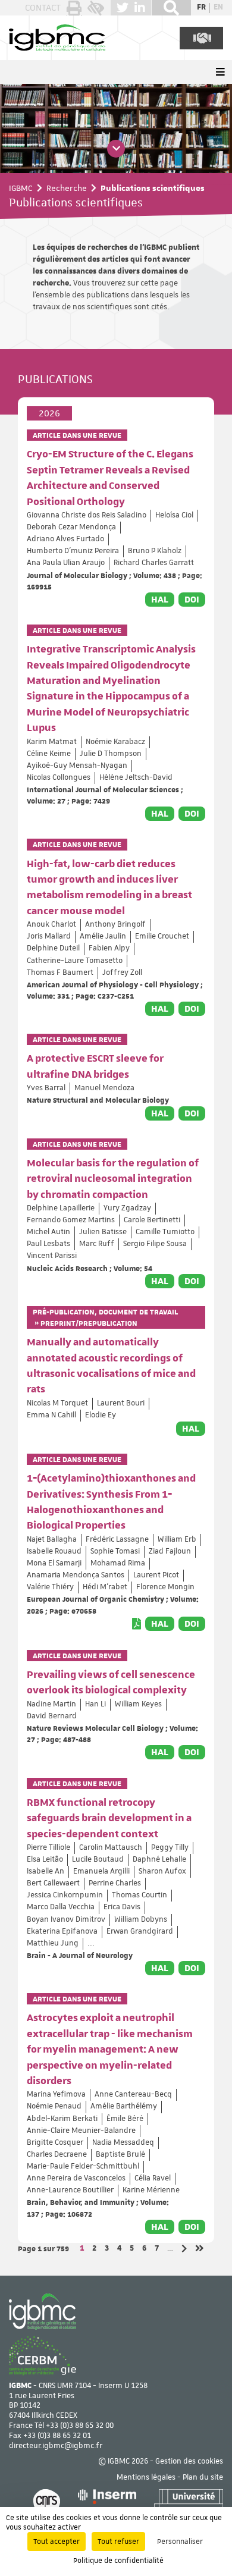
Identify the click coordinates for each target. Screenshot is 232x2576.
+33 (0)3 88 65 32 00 (80, 2426)
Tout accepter (57, 2542)
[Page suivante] (184, 2249)
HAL (160, 600)
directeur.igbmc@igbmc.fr (56, 2446)
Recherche (67, 188)
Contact (43, 8)
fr (201, 8)
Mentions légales (146, 2478)
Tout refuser (118, 2542)
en (218, 8)
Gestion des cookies (189, 2462)
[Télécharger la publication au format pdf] (137, 1624)
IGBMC (21, 188)
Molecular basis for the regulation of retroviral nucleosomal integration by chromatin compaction (113, 1179)
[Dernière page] (200, 2249)
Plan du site (203, 2478)
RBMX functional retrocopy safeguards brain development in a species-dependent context (109, 1819)
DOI (192, 600)
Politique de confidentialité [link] (118, 2561)
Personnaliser (180, 2542)
